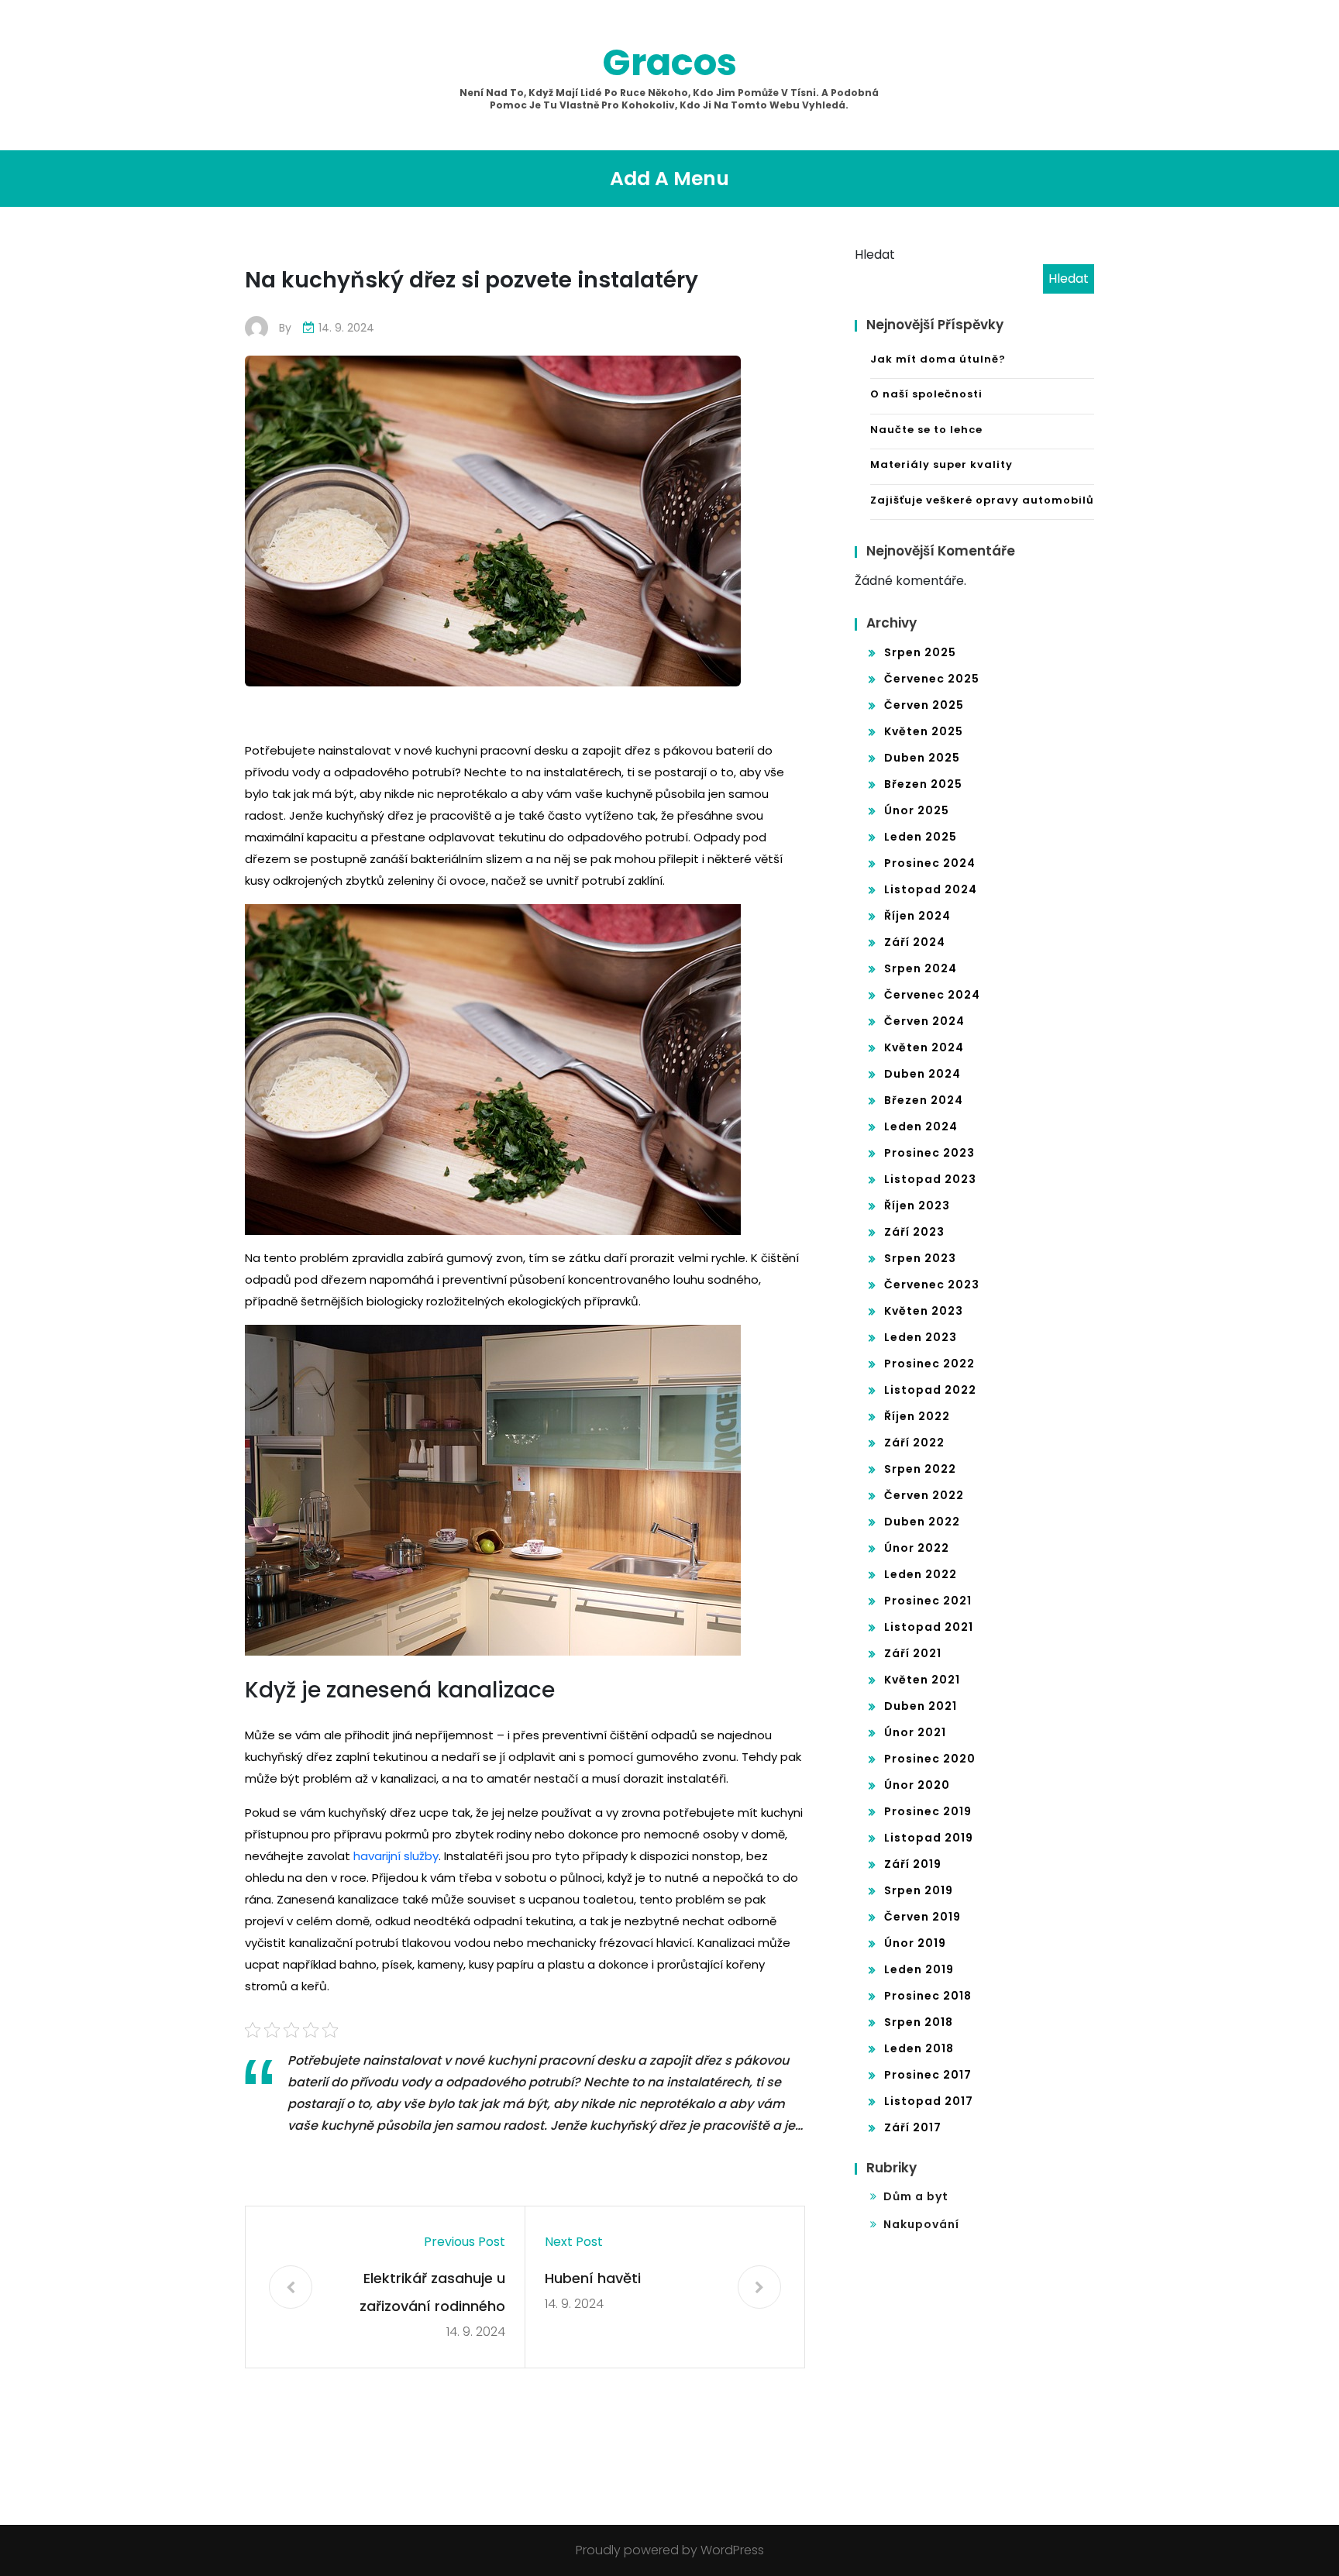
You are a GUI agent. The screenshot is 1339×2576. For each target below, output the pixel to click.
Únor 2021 (915, 1732)
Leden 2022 (921, 1574)
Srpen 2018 (919, 2022)
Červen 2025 (924, 705)
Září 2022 (914, 1443)
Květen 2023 (924, 1311)
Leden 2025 (921, 837)
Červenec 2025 (932, 679)
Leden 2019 (919, 1969)
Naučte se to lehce (926, 430)
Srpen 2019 (919, 1890)
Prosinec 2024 (930, 863)
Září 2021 (913, 1653)
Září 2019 (913, 1864)
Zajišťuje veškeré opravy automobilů (982, 500)
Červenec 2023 (932, 1285)
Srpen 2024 (921, 968)
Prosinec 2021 (928, 1601)
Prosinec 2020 (930, 1759)
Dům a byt (916, 2196)
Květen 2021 (922, 1680)
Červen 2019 (922, 1917)
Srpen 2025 (920, 652)
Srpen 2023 (920, 1258)
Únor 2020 (917, 1785)
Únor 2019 (915, 1943)
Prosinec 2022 (929, 1364)
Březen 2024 (924, 1100)
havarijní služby (396, 1856)
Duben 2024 (922, 1074)
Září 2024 (915, 942)
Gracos (669, 62)
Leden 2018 (919, 2048)
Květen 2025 (924, 731)
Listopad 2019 (929, 1838)
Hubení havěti (593, 2278)
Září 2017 (913, 2127)
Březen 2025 (923, 784)
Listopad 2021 (929, 1627)
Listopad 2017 (929, 2101)
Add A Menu (669, 179)
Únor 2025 (917, 810)
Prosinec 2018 (928, 1996)
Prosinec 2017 (928, 2075)
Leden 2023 (921, 1337)
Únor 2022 (917, 1548)
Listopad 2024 (931, 889)
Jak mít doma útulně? (938, 359)
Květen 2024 (924, 1047)
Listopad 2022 (930, 1390)
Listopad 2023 (930, 1179)
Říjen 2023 (917, 1205)
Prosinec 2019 (928, 1811)
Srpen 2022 (920, 1469)
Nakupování (921, 2224)
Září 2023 (914, 1232)
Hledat (875, 255)
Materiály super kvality (941, 464)
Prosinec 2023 (929, 1153)
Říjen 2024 (917, 916)
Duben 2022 (922, 1522)
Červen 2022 (924, 1495)
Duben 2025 (922, 758)
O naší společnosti (926, 394)
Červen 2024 (924, 1021)
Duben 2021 (921, 1706)
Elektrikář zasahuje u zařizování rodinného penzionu (432, 2294)
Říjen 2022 (917, 1416)
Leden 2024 (921, 1126)
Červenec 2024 (932, 995)
